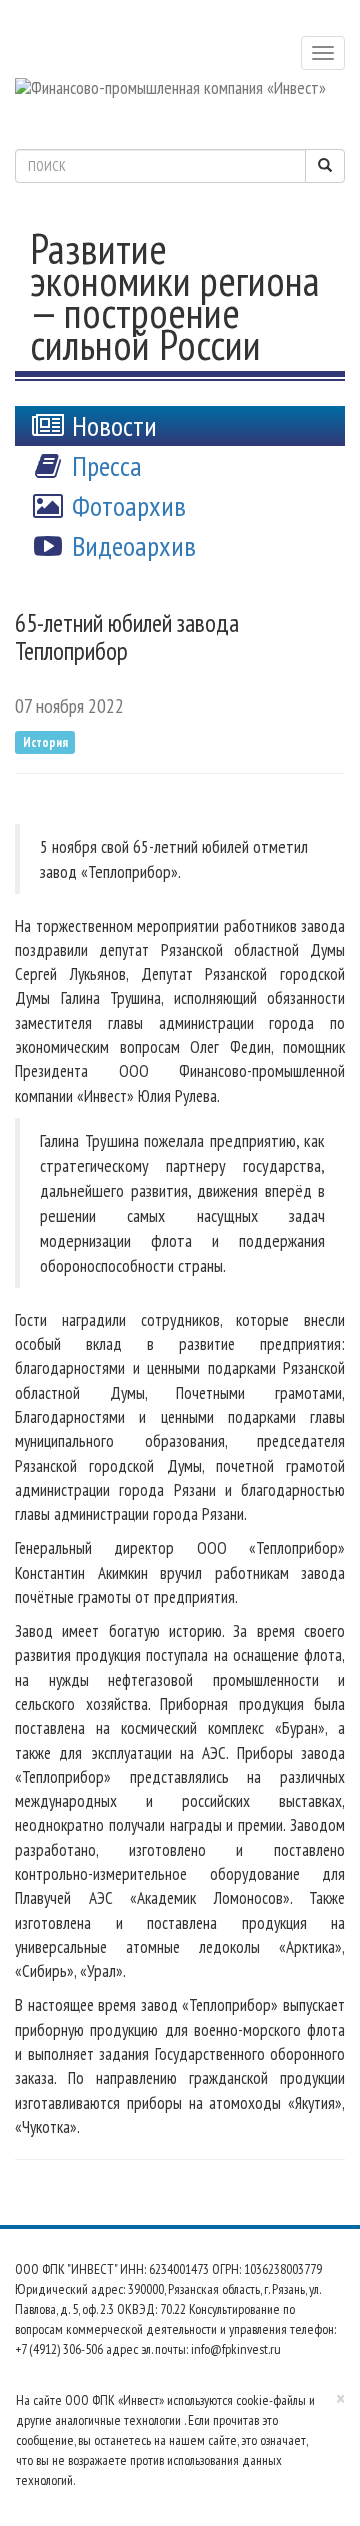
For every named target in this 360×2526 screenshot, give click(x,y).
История (45, 741)
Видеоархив (131, 545)
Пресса (104, 465)
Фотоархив (126, 505)
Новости (111, 425)
